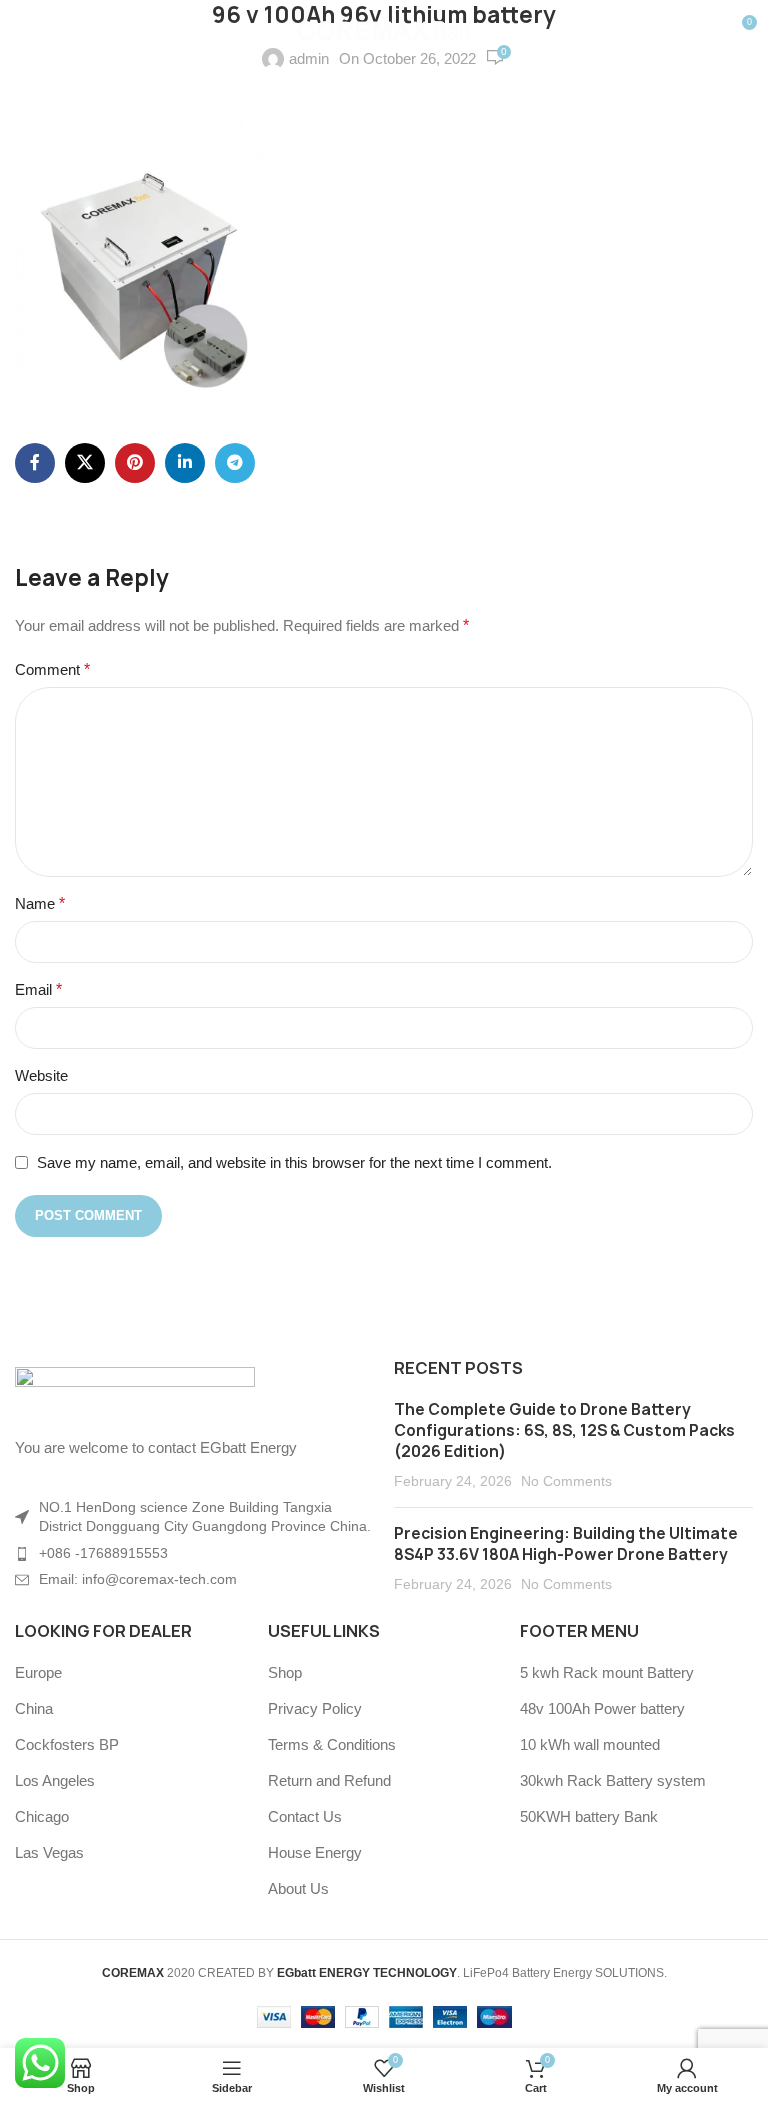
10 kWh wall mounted (590, 1744)
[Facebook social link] (35, 463)
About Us (298, 1888)
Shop (285, 1672)
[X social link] (85, 463)
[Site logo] (384, 28)
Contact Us (305, 1816)
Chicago (42, 1816)
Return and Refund (329, 1780)
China (34, 1708)
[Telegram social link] (235, 463)
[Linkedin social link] (185, 463)
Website (41, 1075)
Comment (52, 669)
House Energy (315, 1852)
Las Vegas (49, 1852)
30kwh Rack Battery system (613, 1780)
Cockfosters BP (67, 1744)
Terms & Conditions (332, 1744)
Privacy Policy (315, 1708)
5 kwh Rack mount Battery (607, 1672)
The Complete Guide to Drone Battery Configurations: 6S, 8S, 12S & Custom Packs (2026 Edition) (564, 1430)
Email (38, 989)
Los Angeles (55, 1780)
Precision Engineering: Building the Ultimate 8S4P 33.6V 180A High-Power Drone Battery (566, 1544)
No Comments (566, 1481)
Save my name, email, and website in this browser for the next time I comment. (294, 1162)
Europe (38, 1672)
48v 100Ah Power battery (602, 1708)
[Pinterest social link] (135, 463)
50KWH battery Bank (589, 1816)
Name (40, 903)
